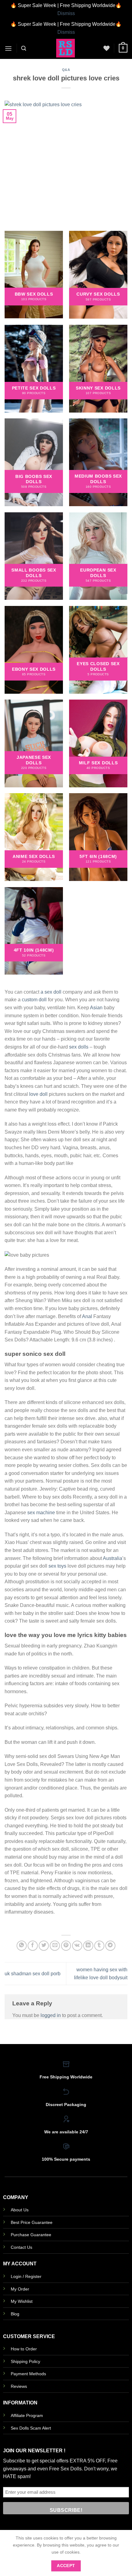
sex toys (57, 1566)
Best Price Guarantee (32, 2222)
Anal (87, 1316)
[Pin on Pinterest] (66, 1946)
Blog (15, 2314)
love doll (38, 1094)
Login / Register (26, 2276)
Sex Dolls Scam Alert (31, 2428)
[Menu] (8, 48)
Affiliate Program (27, 2415)
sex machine (41, 1513)
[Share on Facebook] (33, 1946)
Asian (96, 1008)
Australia (113, 1558)
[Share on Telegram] (110, 1946)
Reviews (19, 2386)
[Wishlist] (107, 48)
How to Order (24, 2349)
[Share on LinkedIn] (88, 1946)
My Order (20, 2289)
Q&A (66, 70)
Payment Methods (28, 2374)
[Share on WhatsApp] (22, 1946)
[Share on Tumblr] (99, 1946)
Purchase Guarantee (31, 2235)
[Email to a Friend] (55, 1946)
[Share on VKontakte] (77, 1946)
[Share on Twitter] (44, 1946)
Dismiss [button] (66, 13)
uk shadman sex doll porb (33, 1974)
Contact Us (21, 2247)
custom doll (34, 1000)
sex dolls (79, 1047)
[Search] (24, 48)
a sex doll (51, 992)
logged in (51, 2015)
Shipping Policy (25, 2361)
